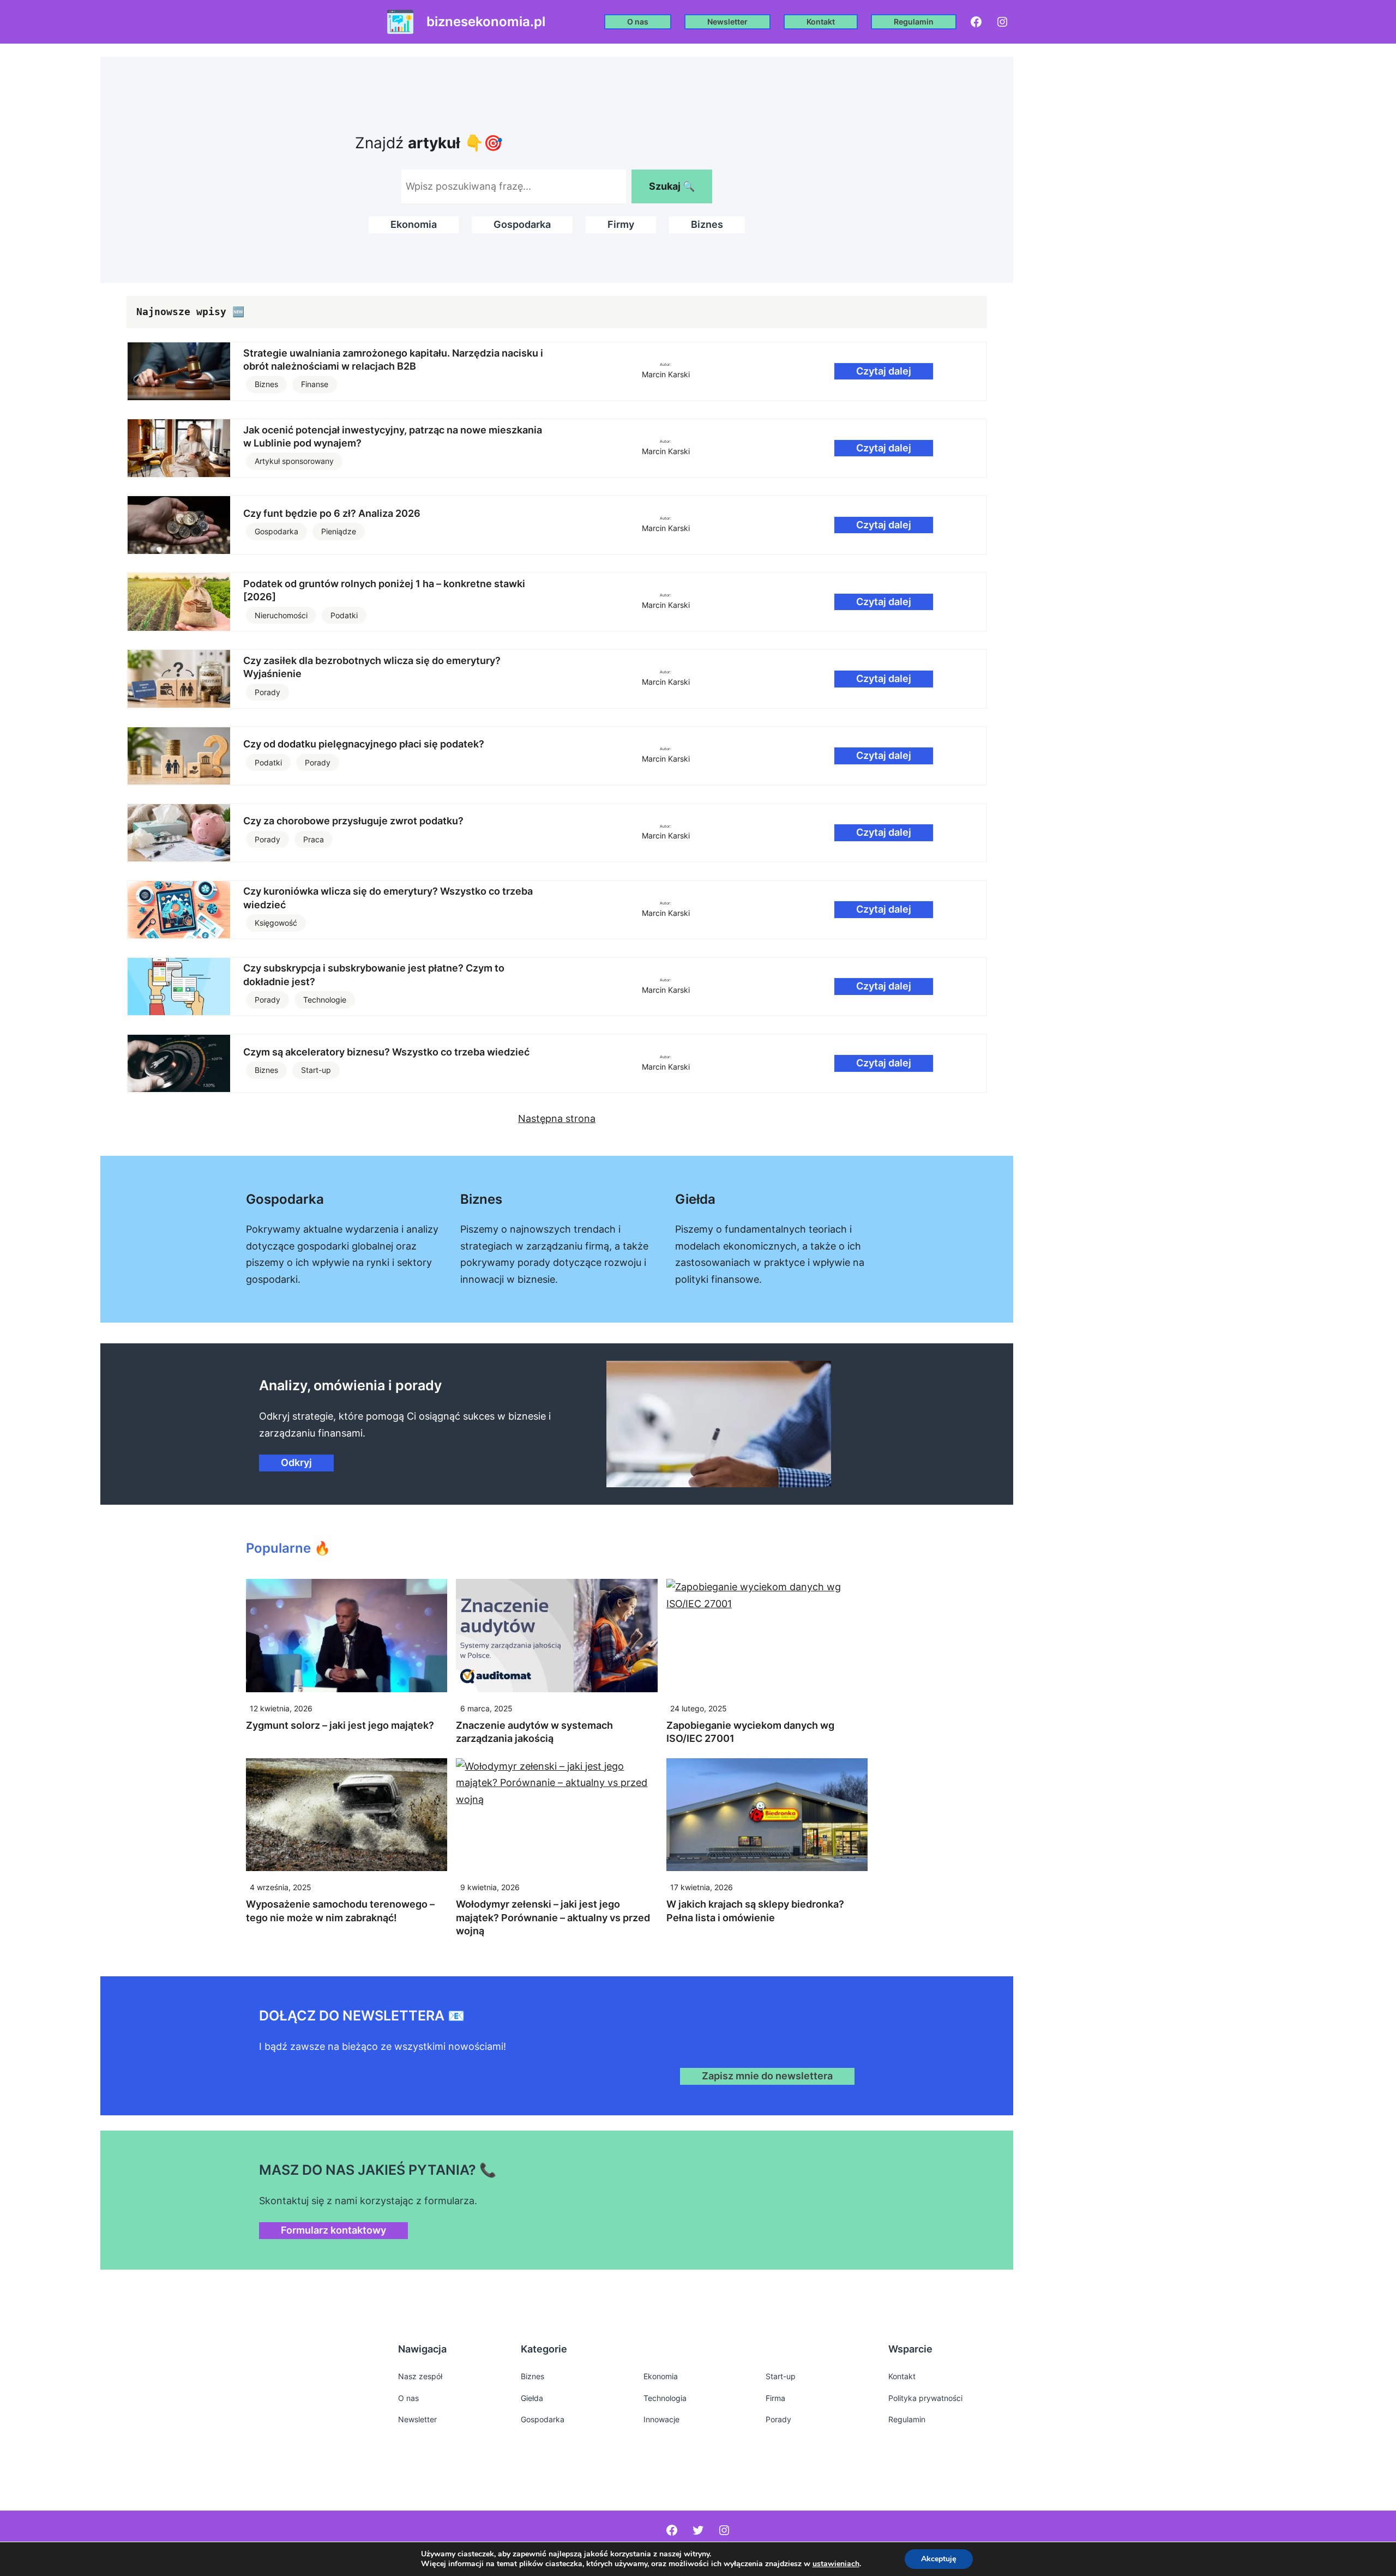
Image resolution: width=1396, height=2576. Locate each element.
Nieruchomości (281, 615)
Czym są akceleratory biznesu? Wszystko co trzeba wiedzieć (386, 1052)
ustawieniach (836, 2564)
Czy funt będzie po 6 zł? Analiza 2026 (332, 513)
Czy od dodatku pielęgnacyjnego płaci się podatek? (364, 744)
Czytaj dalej (884, 371)
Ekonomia (414, 224)
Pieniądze (339, 531)
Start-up (316, 1070)
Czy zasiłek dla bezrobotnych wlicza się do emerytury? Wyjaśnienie (372, 667)
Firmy (621, 224)
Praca (314, 839)
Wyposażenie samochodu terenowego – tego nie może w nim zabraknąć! (340, 1911)
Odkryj (296, 1462)
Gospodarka (522, 224)
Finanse (315, 384)
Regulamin (914, 22)
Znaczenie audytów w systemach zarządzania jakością (534, 1732)
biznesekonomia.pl (486, 22)
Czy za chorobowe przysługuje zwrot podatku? (353, 821)
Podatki (344, 615)
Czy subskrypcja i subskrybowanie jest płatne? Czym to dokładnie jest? (374, 975)
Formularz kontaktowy (333, 2230)
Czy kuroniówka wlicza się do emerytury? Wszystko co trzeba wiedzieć (388, 898)
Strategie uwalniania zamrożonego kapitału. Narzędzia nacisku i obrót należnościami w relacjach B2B (393, 360)
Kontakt (821, 22)
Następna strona (557, 1118)
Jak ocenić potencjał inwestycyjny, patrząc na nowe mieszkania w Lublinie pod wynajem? (393, 436)
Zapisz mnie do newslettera (767, 2076)
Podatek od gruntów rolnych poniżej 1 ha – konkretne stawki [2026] (384, 590)
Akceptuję (939, 2559)
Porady (267, 692)
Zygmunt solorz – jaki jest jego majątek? (340, 1725)
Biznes (707, 224)
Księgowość (276, 923)
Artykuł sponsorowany (294, 461)
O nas (638, 22)
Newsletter (727, 22)
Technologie (325, 1000)
